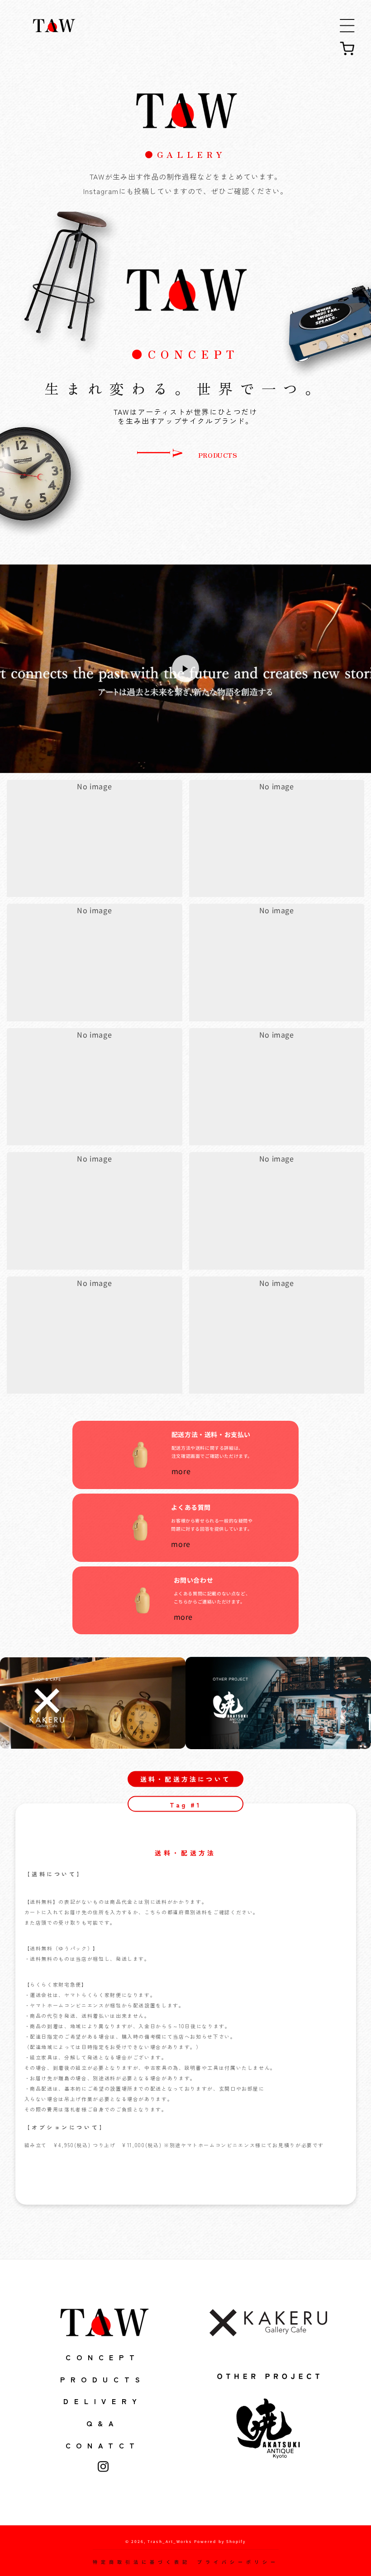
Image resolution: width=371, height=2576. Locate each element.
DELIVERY (103, 2401)
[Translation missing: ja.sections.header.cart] (347, 48)
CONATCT (103, 2445)
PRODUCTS (216, 455)
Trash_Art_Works (170, 2541)
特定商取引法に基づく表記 (142, 2562)
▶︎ (185, 669)
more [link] (182, 1471)
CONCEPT (103, 2357)
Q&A (103, 2423)
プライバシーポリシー (238, 2562)
